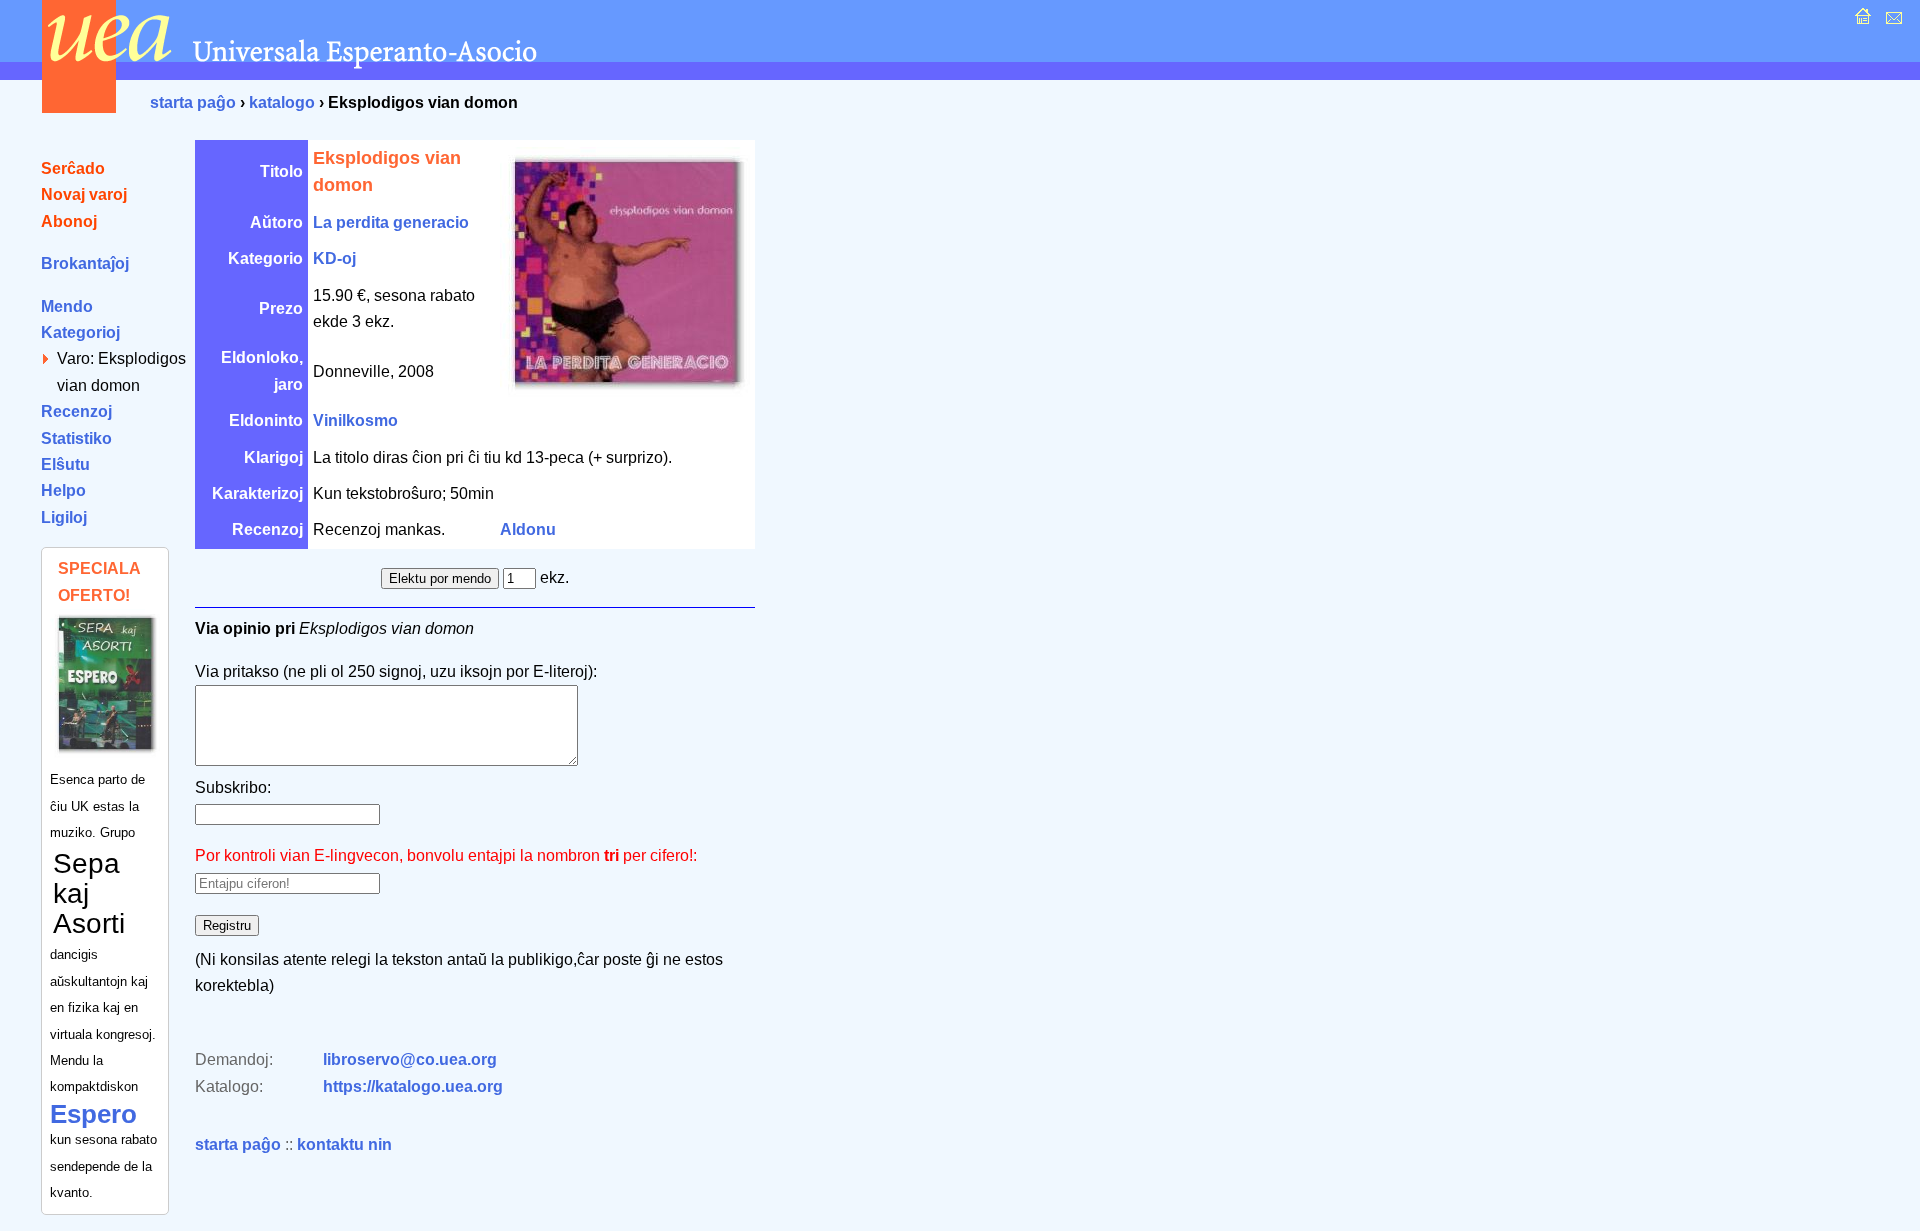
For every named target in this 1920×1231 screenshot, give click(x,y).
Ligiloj (64, 517)
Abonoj (69, 221)
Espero (93, 1114)
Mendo (67, 306)
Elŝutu (65, 464)
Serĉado (73, 168)
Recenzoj (76, 411)
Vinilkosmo (355, 420)
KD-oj (334, 258)
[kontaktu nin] (1891, 21)
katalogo (282, 102)
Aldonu (528, 529)
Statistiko (76, 438)
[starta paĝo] (1860, 21)
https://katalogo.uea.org (413, 1086)
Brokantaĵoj (85, 263)
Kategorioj (80, 332)
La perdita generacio (391, 222)
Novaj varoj (84, 194)
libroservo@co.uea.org (410, 1059)
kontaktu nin (344, 1144)
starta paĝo (193, 102)
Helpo (63, 490)
